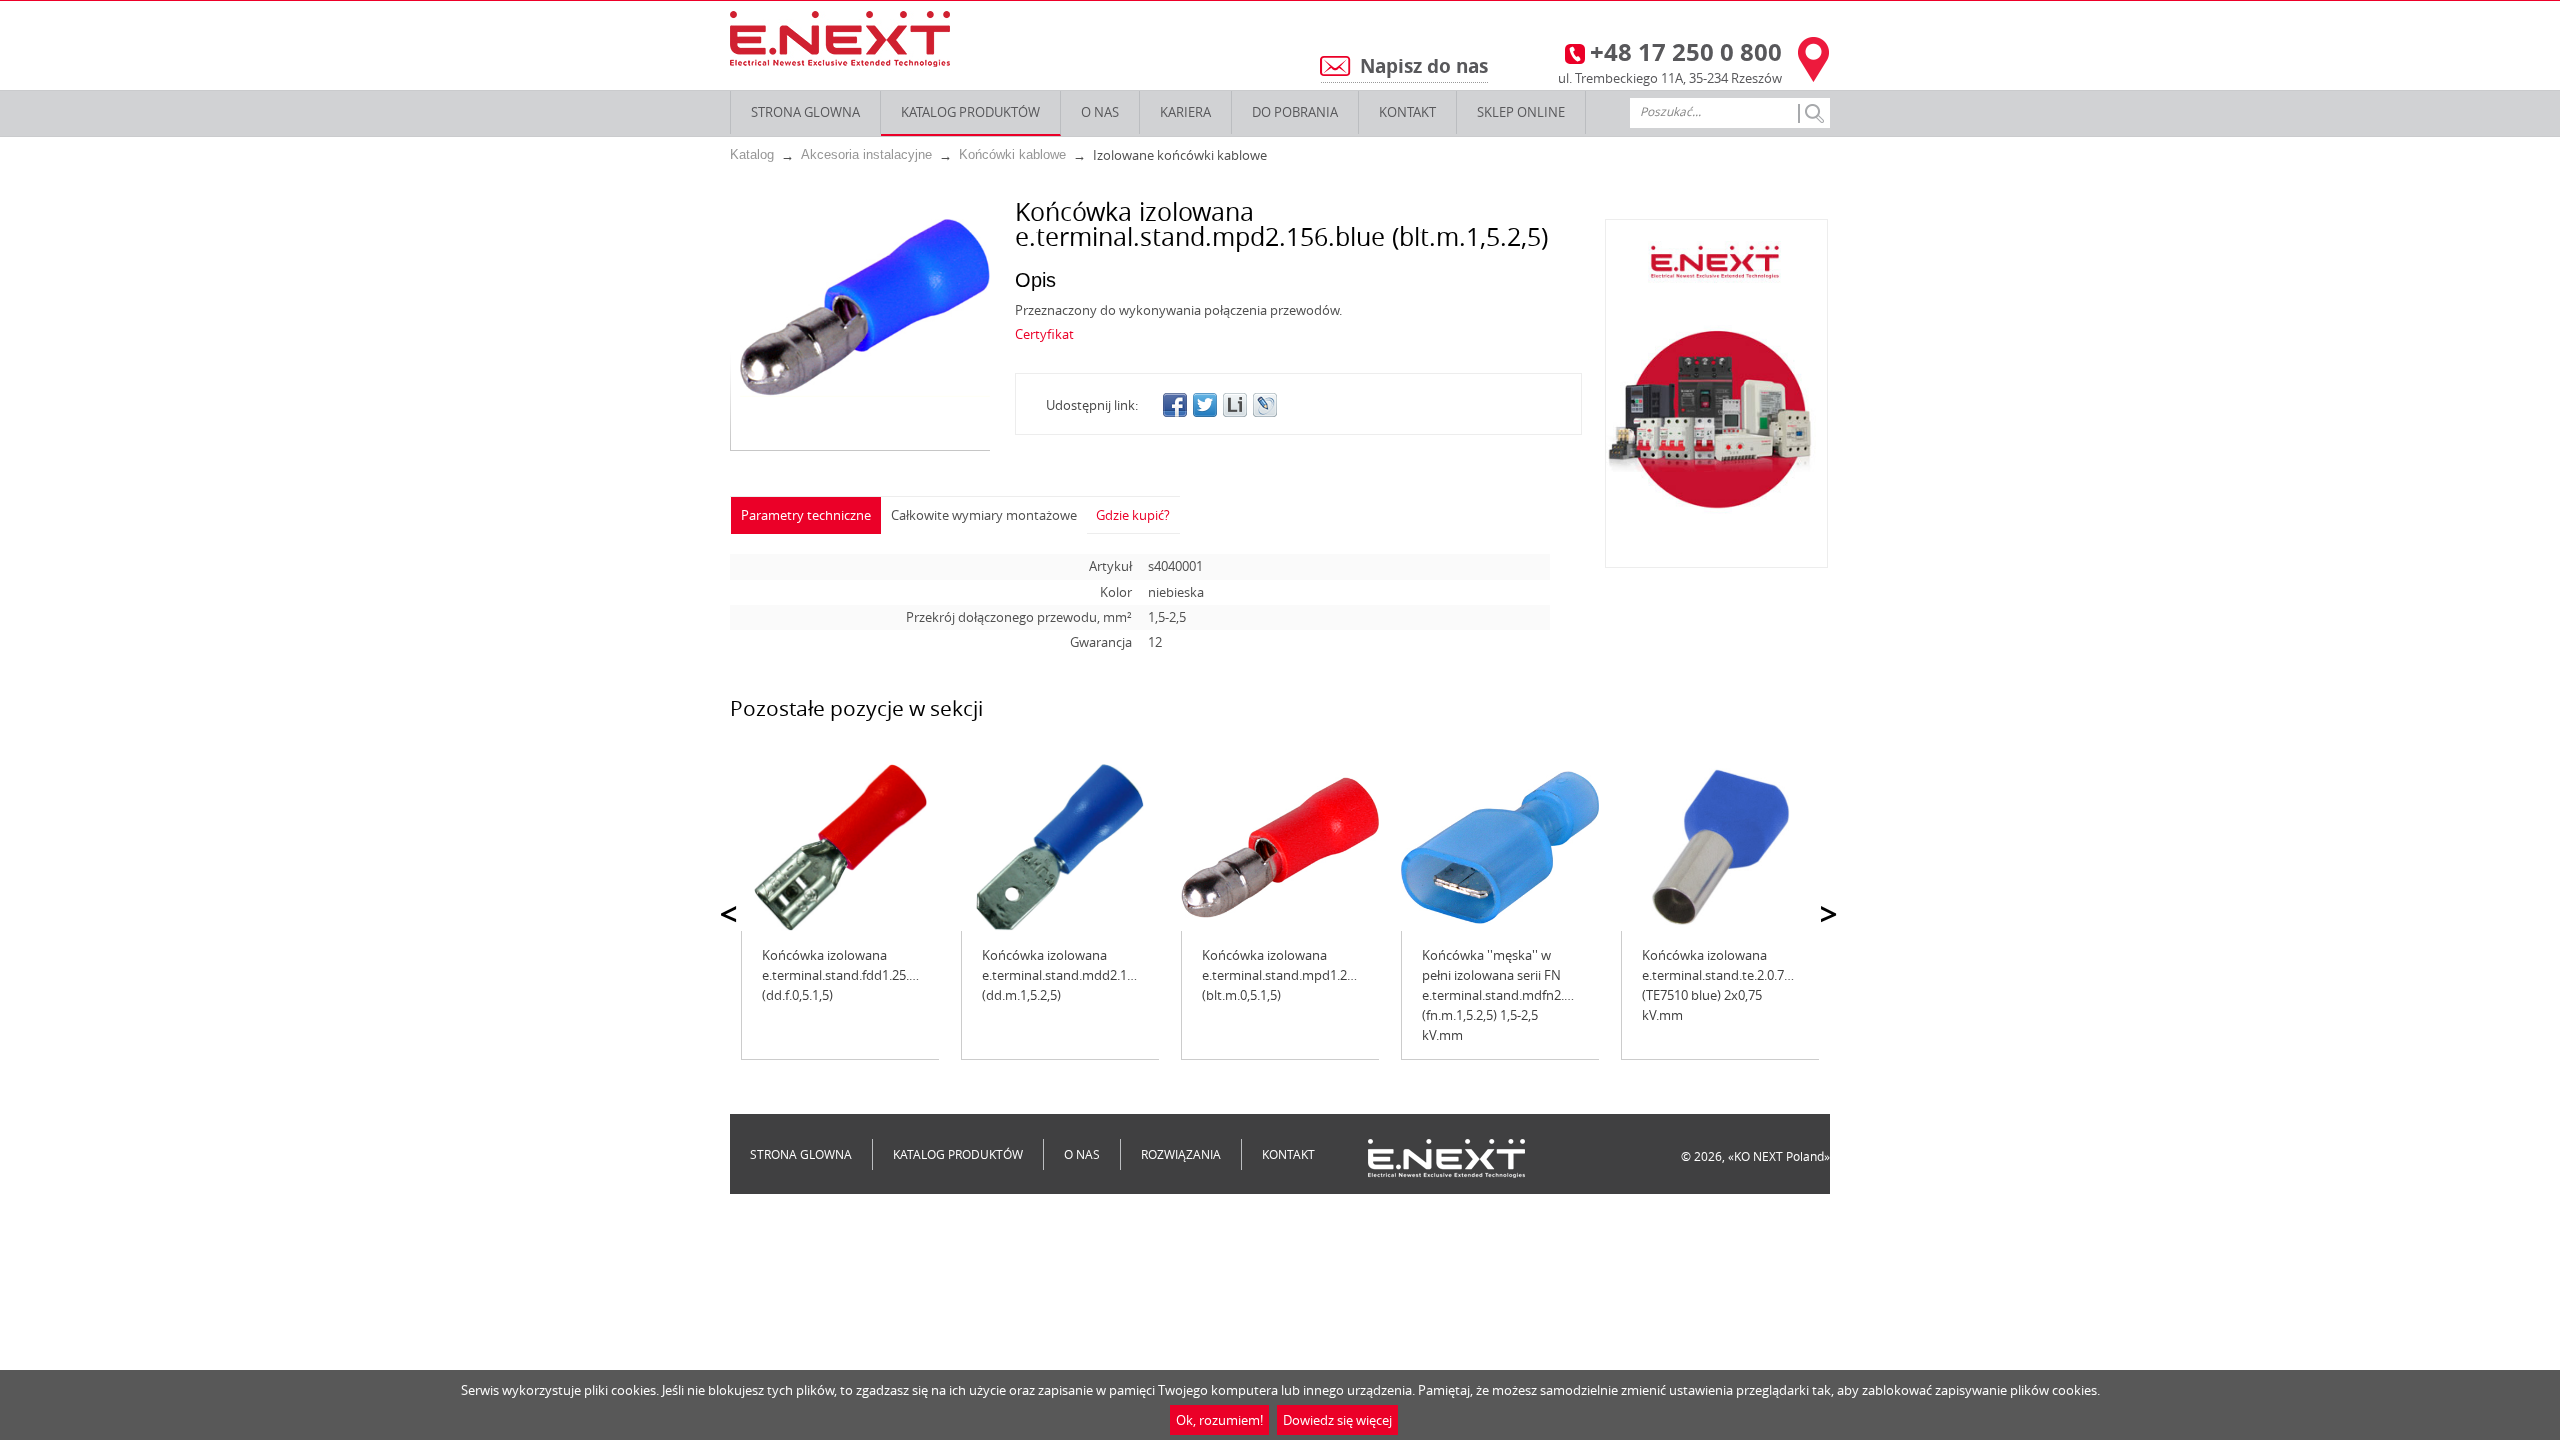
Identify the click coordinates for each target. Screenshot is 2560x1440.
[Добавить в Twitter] (1205, 405)
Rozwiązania (1181, 1154)
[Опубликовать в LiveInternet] (1235, 405)
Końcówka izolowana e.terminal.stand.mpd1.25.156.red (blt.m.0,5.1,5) (1301, 975)
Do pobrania (1295, 112)
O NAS (1100, 112)
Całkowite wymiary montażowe (984, 515)
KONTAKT (1407, 112)
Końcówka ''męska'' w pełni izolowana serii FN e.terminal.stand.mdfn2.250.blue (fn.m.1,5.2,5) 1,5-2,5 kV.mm (1518, 995)
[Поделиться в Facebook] (1175, 405)
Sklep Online (1521, 112)
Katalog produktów (970, 112)
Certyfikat (1044, 334)
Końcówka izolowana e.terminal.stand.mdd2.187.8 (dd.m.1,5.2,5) (1066, 975)
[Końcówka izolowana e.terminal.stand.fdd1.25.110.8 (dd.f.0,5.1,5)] (840, 847)
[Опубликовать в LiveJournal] (1265, 405)
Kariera (1185, 112)
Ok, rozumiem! (1219, 1420)
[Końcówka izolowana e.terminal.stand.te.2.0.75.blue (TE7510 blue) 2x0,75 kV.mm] (1720, 847)
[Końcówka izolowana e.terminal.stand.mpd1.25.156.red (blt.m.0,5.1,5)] (1280, 847)
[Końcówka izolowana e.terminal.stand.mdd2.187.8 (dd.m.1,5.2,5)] (1060, 847)
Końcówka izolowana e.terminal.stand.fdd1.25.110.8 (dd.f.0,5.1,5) (851, 975)
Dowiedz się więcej (1337, 1420)
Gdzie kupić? (1133, 515)
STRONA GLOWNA (805, 112)
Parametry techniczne (806, 515)
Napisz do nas (1424, 66)
